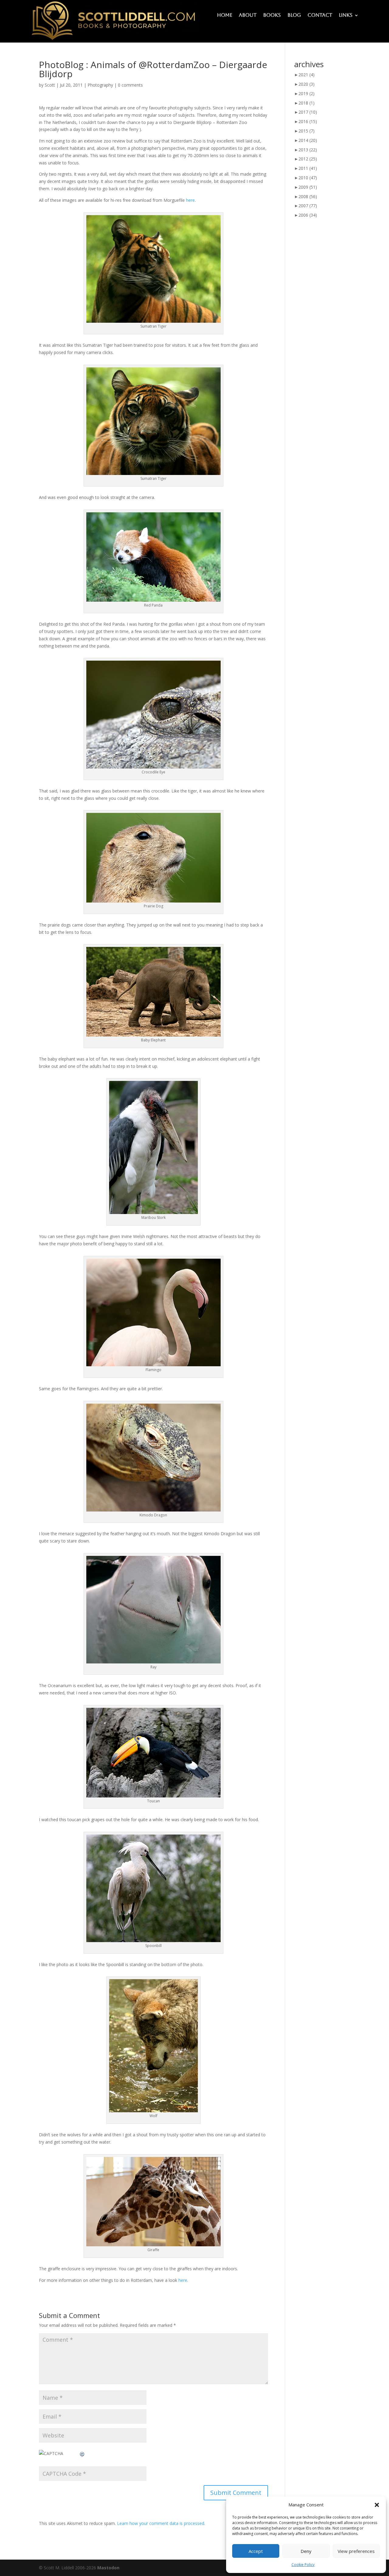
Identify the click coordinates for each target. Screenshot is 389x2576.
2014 (308, 140)
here (190, 200)
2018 (306, 103)
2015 (306, 131)
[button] (377, 2505)
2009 (308, 187)
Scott (50, 85)
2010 (308, 178)
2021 (306, 75)
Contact (320, 15)
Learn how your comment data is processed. (161, 2523)
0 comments (130, 85)
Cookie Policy (303, 2565)
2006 (308, 215)
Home (225, 15)
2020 (306, 84)
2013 (308, 150)
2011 (308, 168)
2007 (308, 206)
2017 (308, 112)
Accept (256, 2551)
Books (272, 15)
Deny (306, 2551)
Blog (294, 15)
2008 (308, 196)
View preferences (356, 2551)
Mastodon (108, 2568)
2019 (306, 93)
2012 (308, 159)
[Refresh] (82, 2453)
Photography (100, 85)
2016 (308, 121)
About (248, 15)
